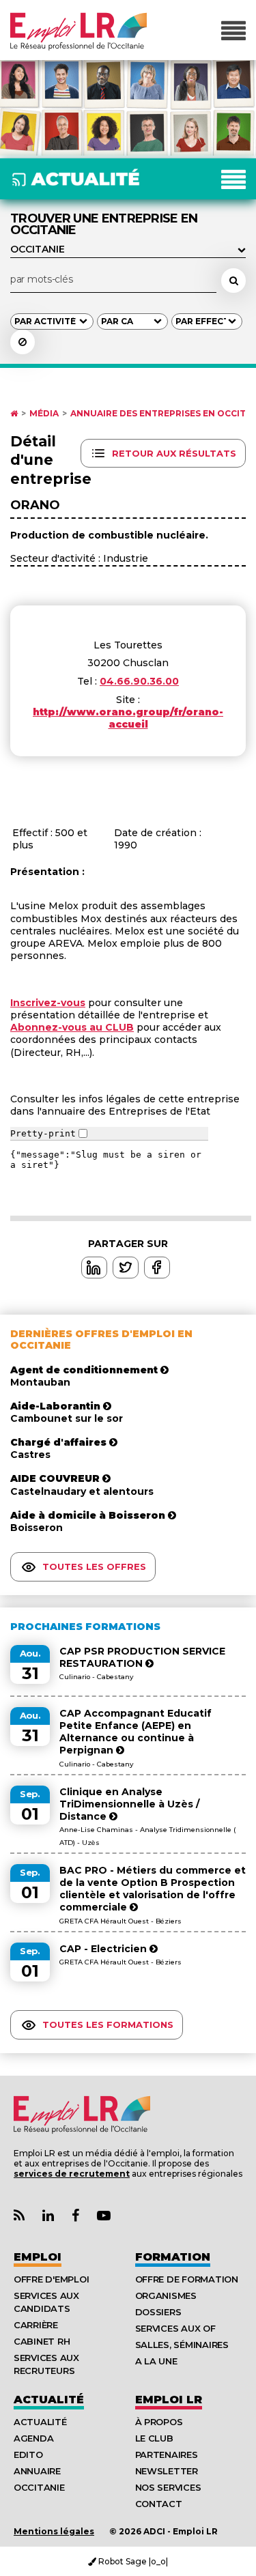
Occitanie (39, 2487)
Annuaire (37, 2471)
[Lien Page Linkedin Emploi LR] (48, 2216)
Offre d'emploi (51, 2279)
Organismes (166, 2295)
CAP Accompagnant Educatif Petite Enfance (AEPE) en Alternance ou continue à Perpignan (136, 1732)
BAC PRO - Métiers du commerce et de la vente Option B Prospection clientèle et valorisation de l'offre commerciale (153, 1889)
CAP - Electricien (104, 1949)
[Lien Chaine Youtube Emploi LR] (104, 2216)
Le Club (154, 2438)
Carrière (36, 2325)
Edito (28, 2455)
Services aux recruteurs (46, 2364)
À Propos (159, 2422)
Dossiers (158, 2312)
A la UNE (156, 2361)
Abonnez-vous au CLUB (72, 1027)
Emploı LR (169, 2400)
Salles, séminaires (182, 2345)
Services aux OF (175, 2328)
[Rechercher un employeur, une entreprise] (233, 281)
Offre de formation (187, 2279)
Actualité (49, 2400)
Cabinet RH (42, 2341)
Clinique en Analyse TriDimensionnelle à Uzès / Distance (129, 1804)
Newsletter (167, 2471)
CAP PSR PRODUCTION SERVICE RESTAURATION (142, 1657)
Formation (173, 2257)
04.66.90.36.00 (139, 681)
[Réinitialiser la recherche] (23, 342)
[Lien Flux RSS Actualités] (19, 2216)
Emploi (38, 2257)
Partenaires (167, 2455)
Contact (159, 2504)
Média (44, 414)
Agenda (33, 2438)
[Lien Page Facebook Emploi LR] (75, 2216)
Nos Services (168, 2487)
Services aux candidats (46, 2302)
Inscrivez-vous (48, 1003)
